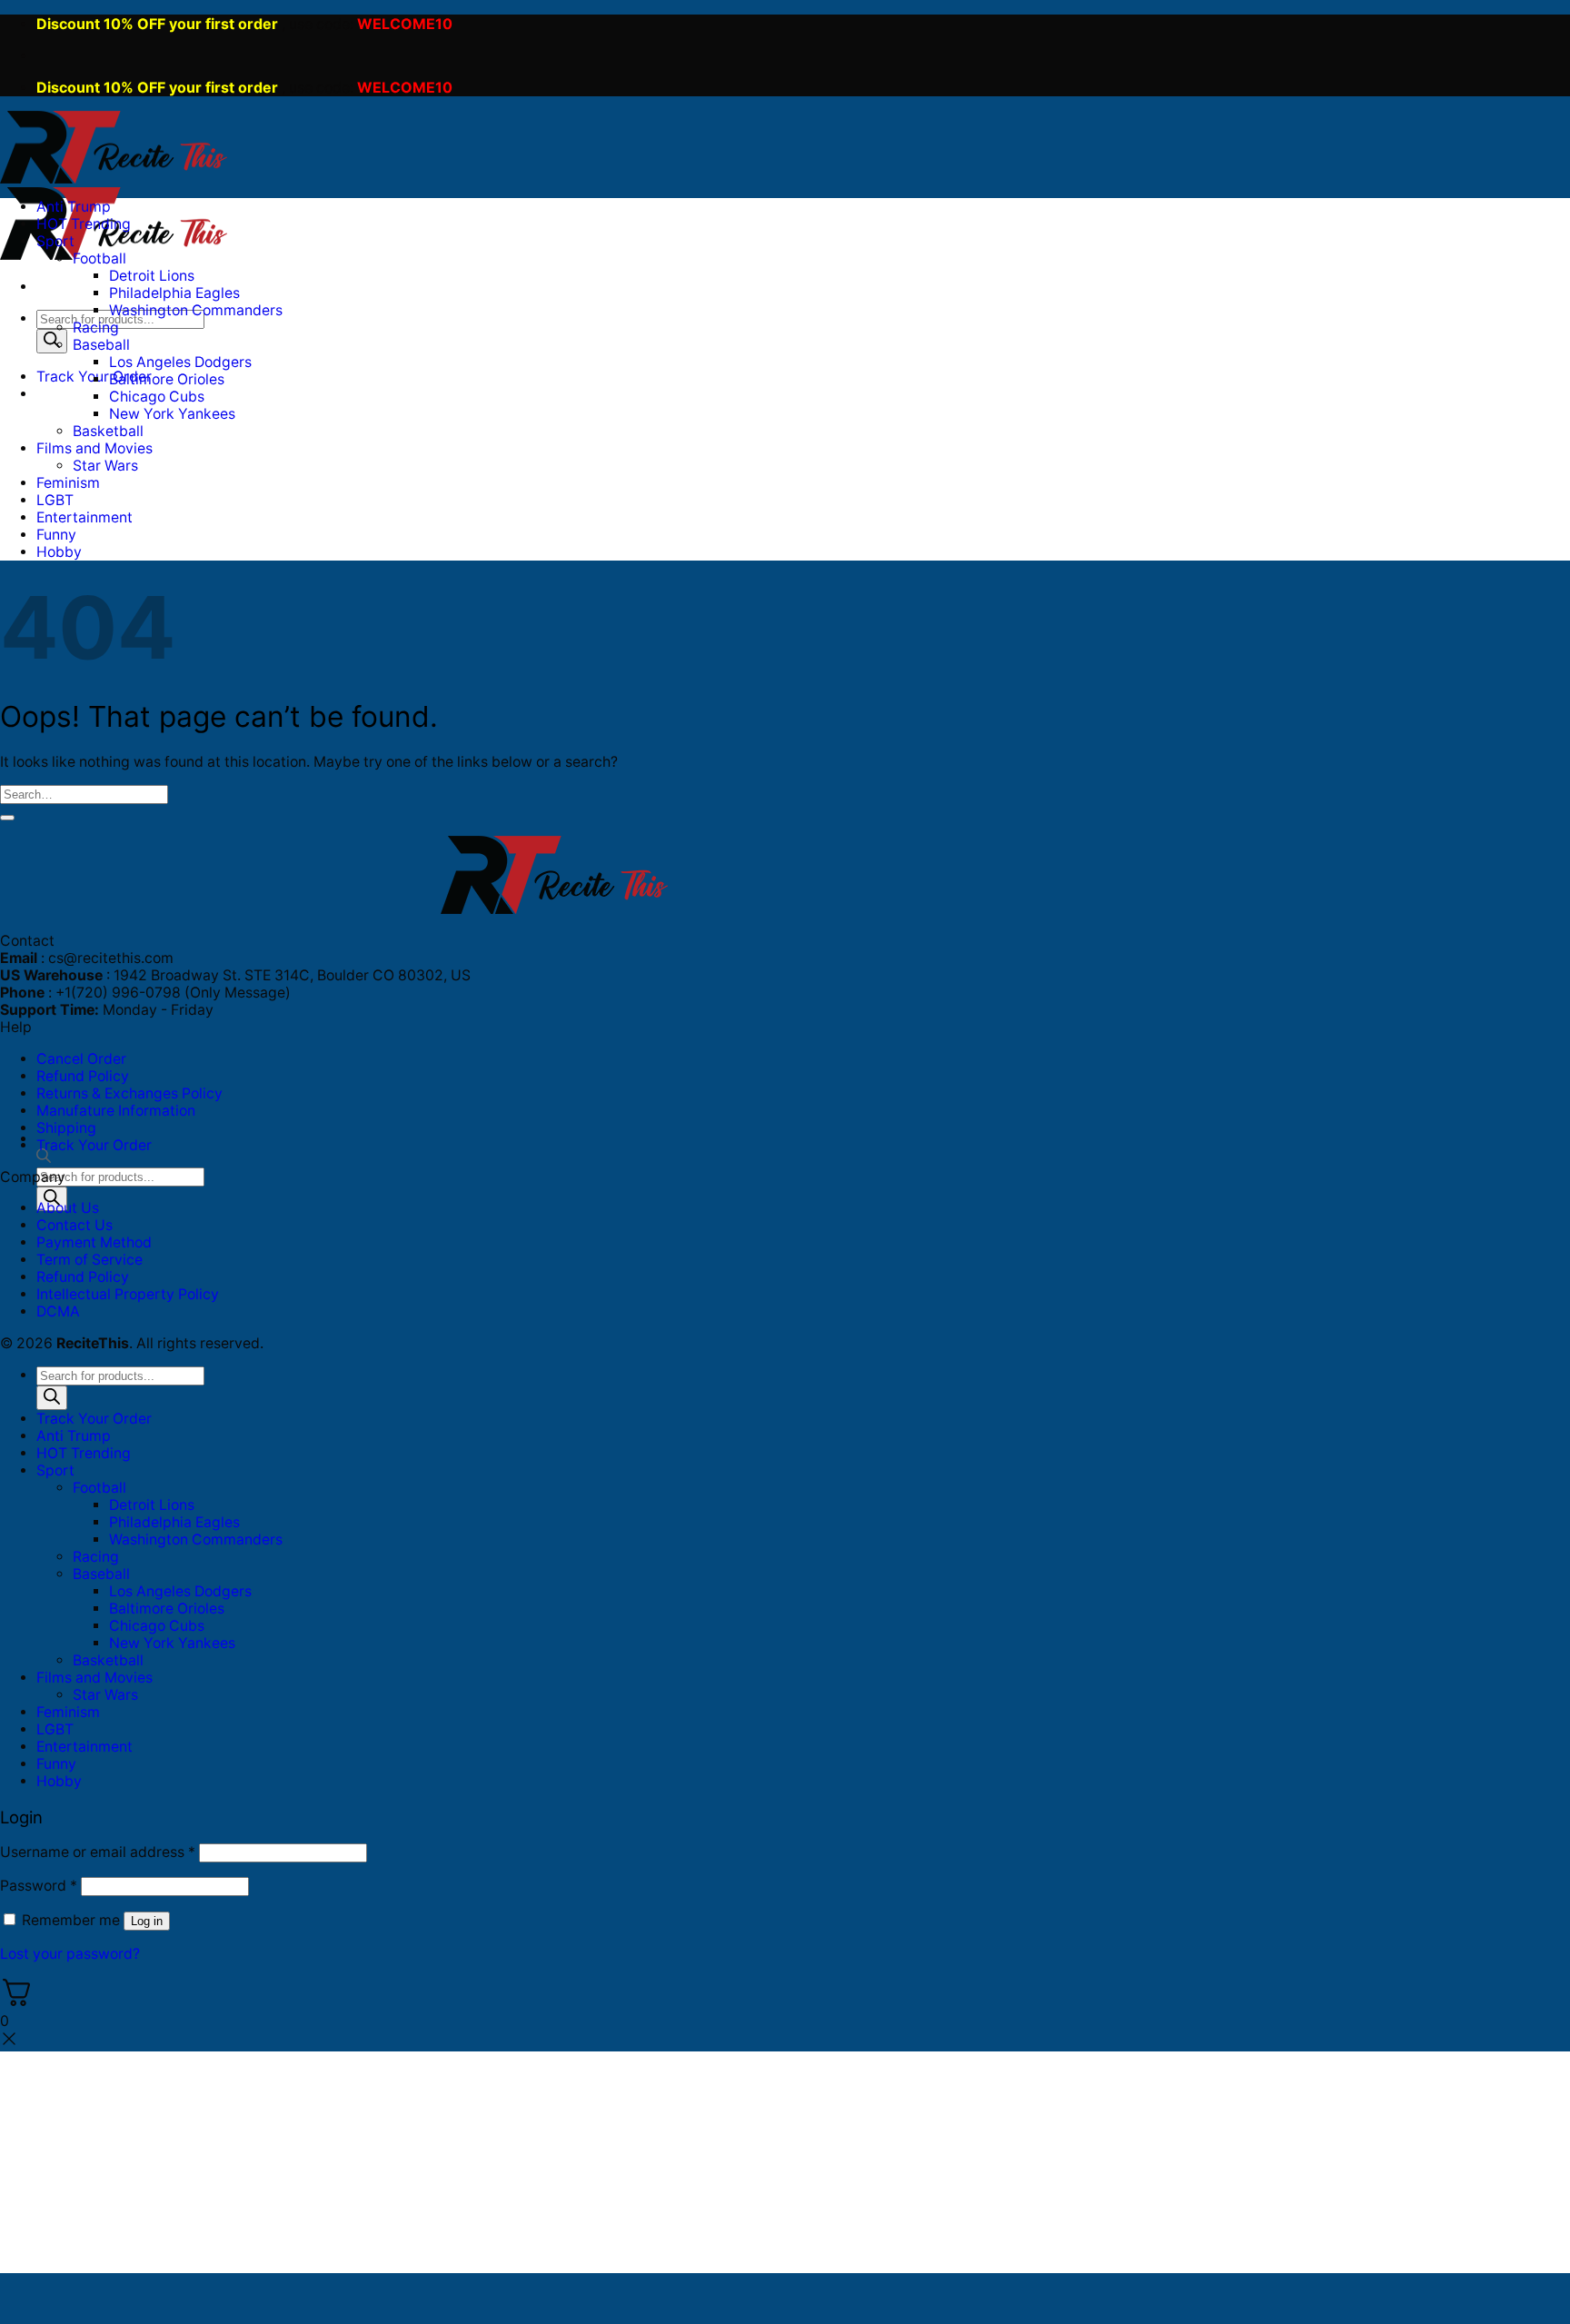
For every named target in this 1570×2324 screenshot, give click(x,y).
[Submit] (7, 818)
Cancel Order (81, 1059)
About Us (68, 1208)
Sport (55, 241)
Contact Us (75, 1225)
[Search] (52, 341)
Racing (96, 328)
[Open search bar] (44, 1159)
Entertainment (84, 517)
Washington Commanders (196, 310)
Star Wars (105, 466)
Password (39, 1886)
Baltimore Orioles (167, 379)
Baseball (101, 345)
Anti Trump (74, 207)
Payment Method (94, 1242)
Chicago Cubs (157, 397)
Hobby (59, 552)
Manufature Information (116, 1111)
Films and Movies (94, 448)
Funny (56, 535)
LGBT (55, 500)
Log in (147, 1921)
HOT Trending (84, 224)
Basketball (108, 431)
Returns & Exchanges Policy (129, 1093)
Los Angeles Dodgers (180, 362)
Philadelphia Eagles (174, 293)
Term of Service (89, 1260)
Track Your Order (94, 1145)
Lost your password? (70, 1954)
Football (99, 258)
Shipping (66, 1128)
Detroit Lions (152, 276)
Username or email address (98, 1852)
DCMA (58, 1311)
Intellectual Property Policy (128, 1294)
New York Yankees (172, 414)
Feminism (68, 483)
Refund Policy (83, 1076)
